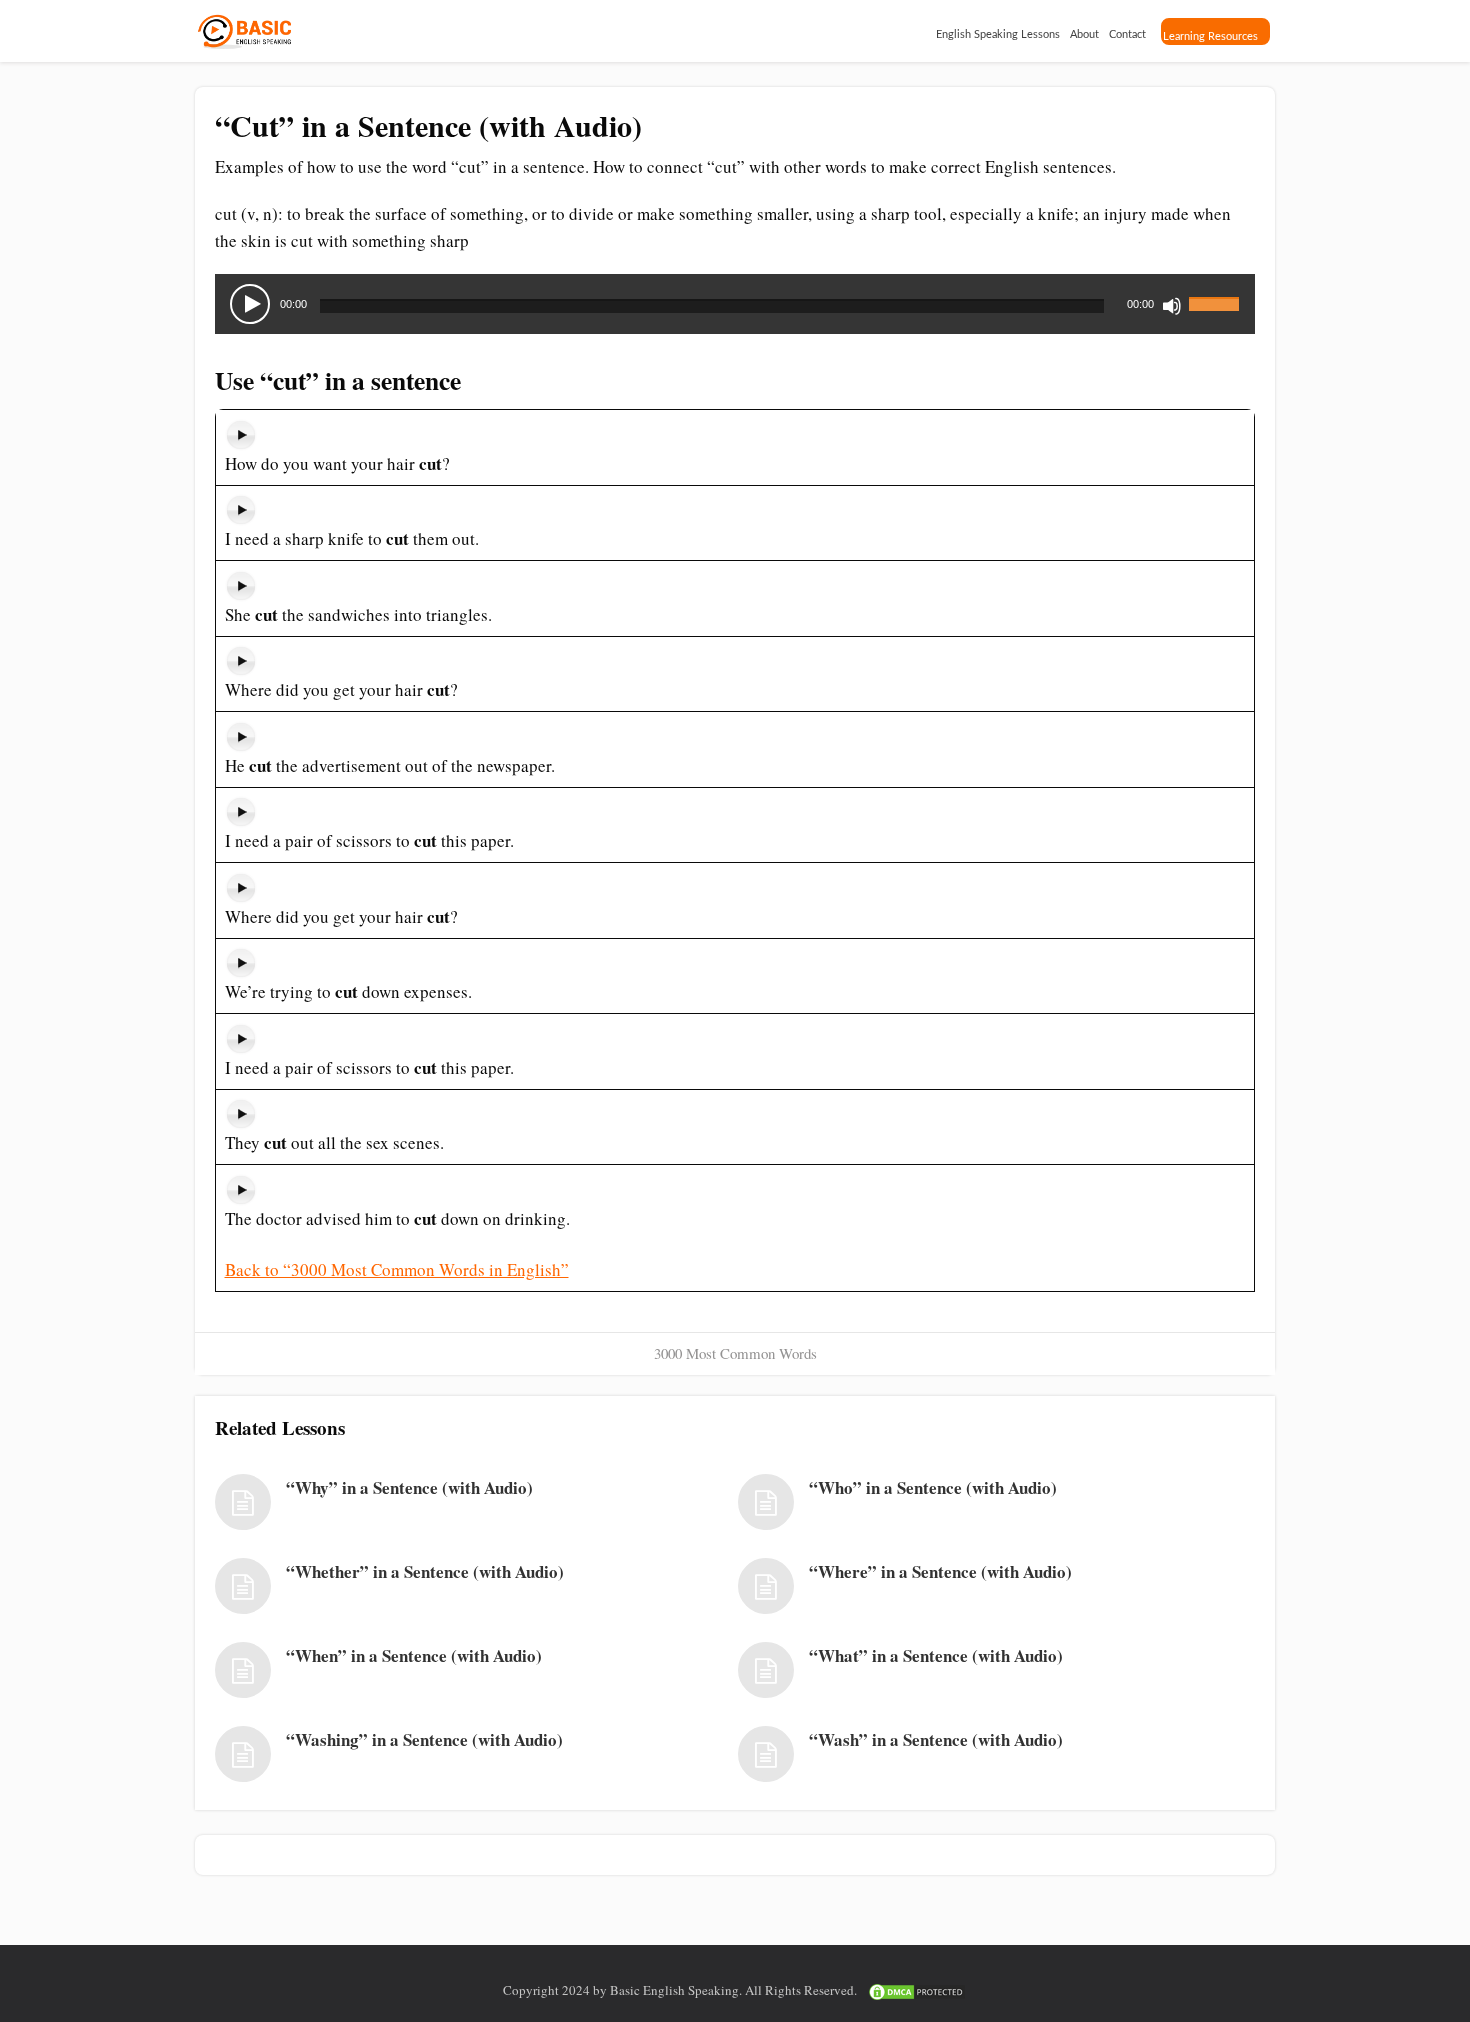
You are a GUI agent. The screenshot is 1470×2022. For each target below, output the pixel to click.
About (1084, 34)
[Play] (250, 304)
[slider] (1217, 292)
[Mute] (1172, 306)
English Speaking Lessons (998, 34)
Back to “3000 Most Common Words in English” (397, 1269)
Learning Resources (1210, 36)
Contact (1127, 34)
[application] (735, 304)
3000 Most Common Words (735, 1353)
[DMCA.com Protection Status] (917, 1990)
